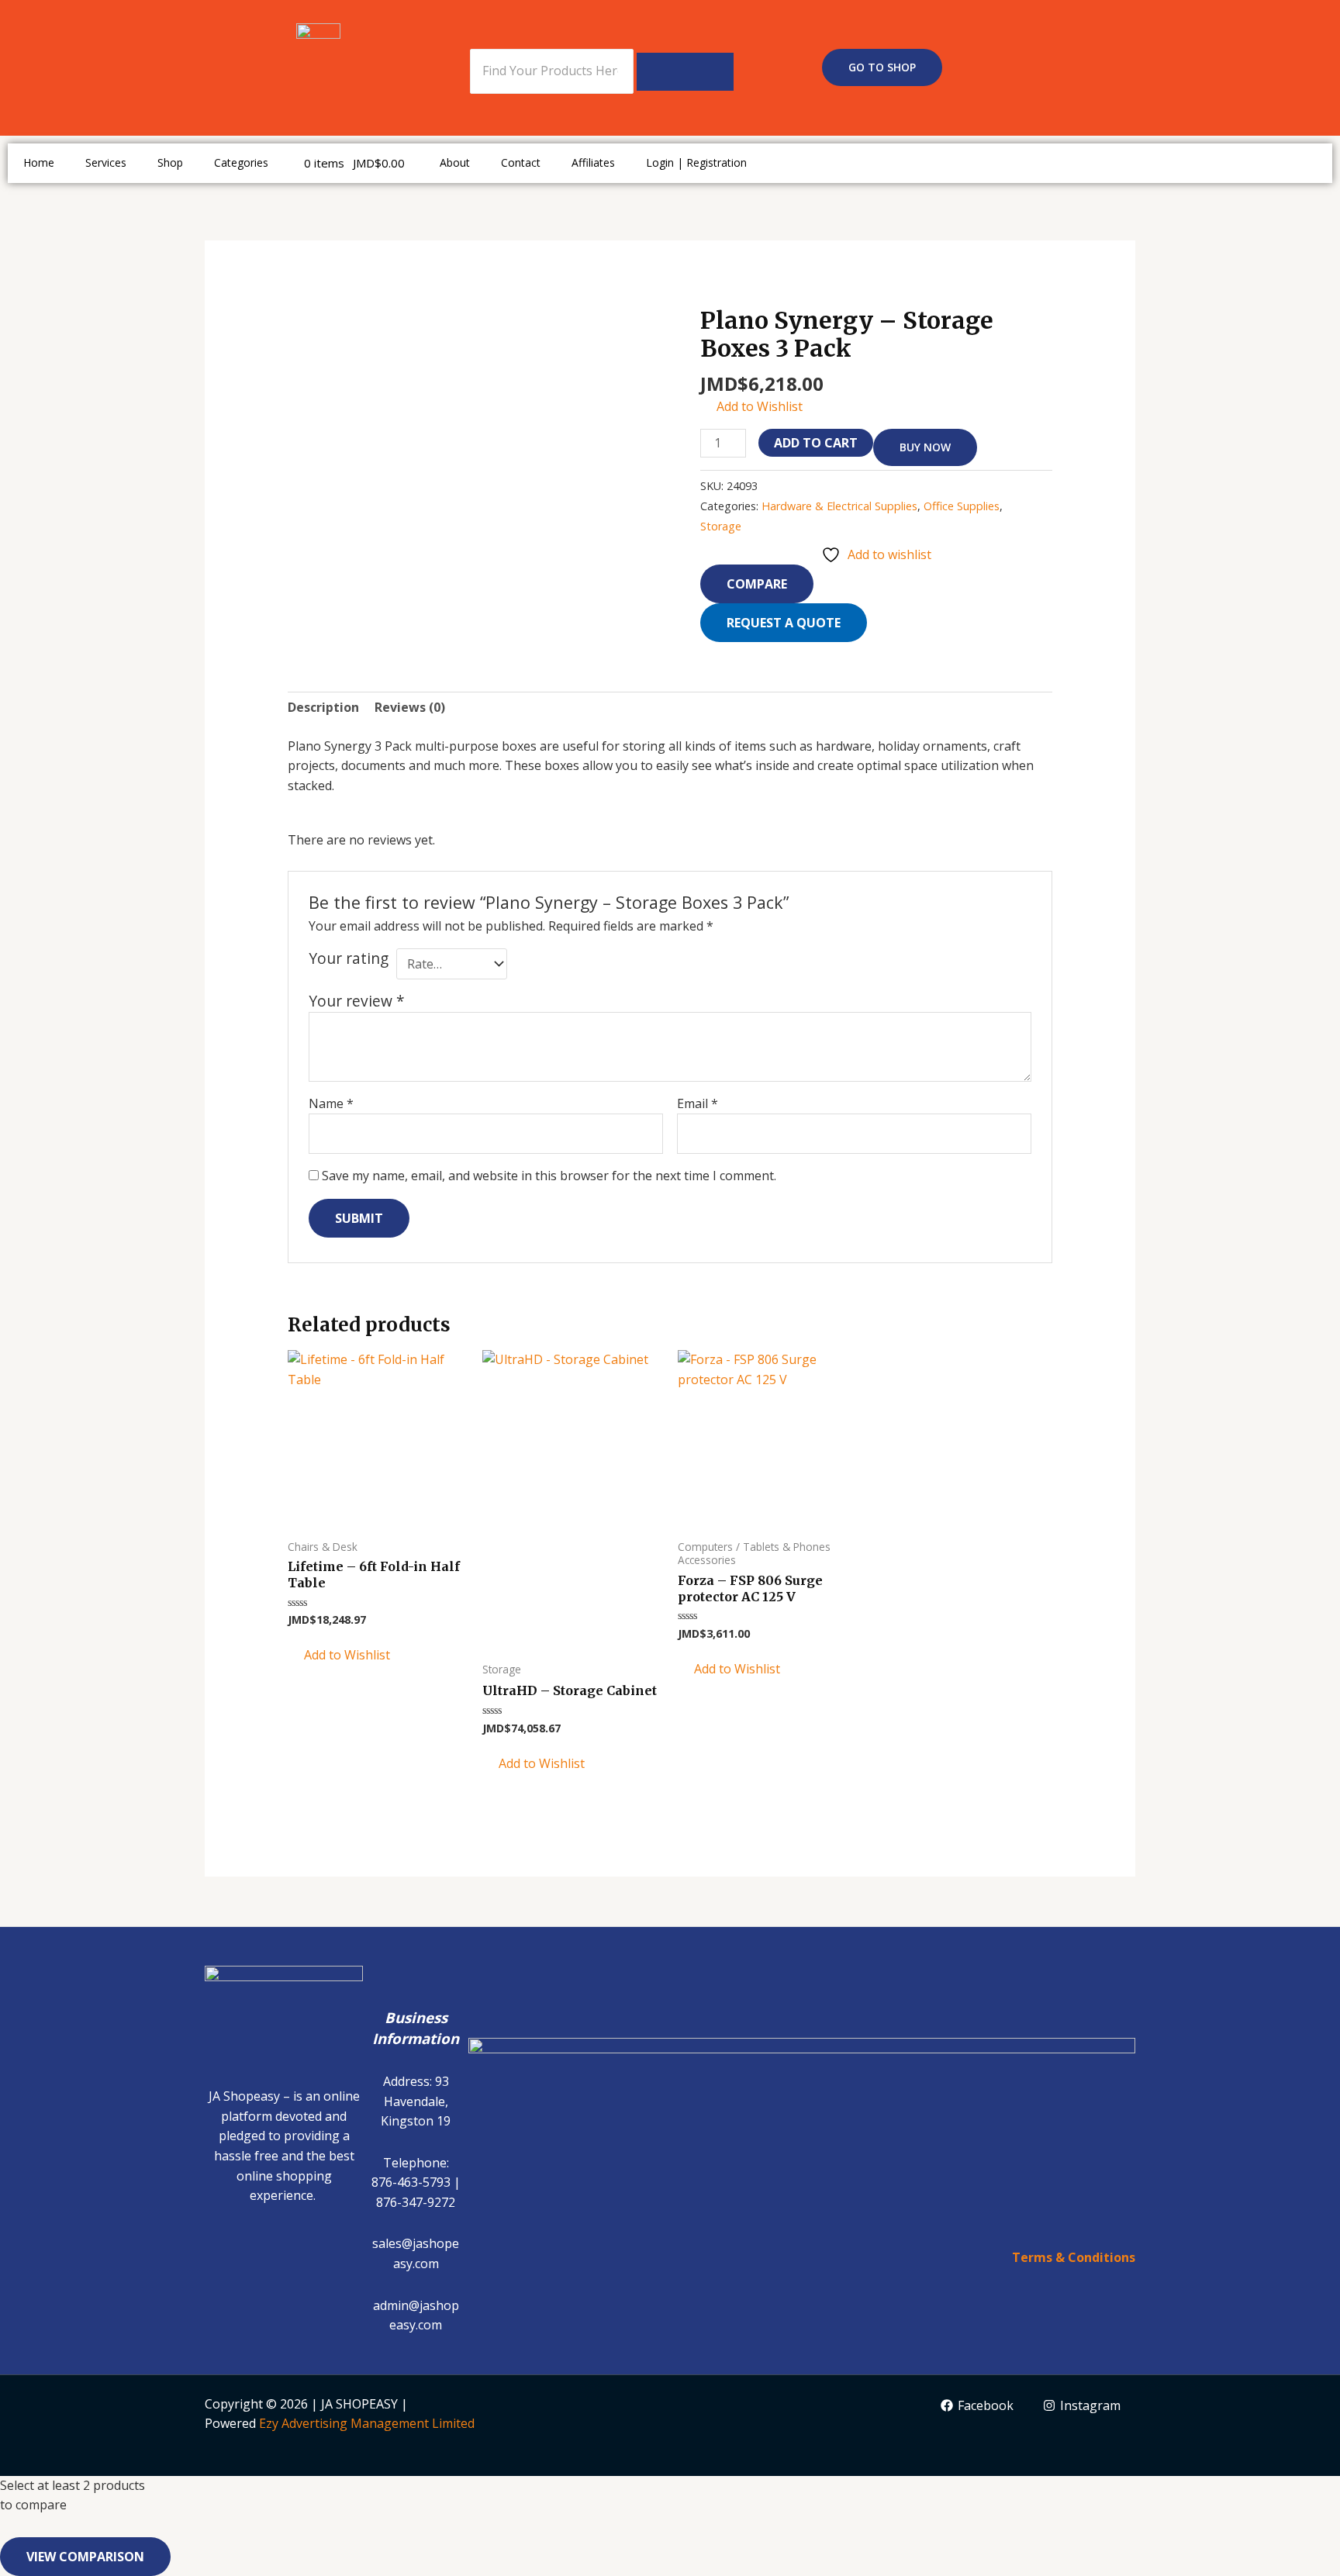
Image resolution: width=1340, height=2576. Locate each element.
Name (331, 1103)
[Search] (685, 72)
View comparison (85, 2557)
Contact (521, 162)
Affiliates (593, 162)
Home (39, 162)
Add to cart (816, 443)
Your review (357, 1001)
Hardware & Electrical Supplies (839, 506)
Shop (170, 162)
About (455, 162)
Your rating (349, 958)
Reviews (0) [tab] (410, 707)
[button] (751, 407)
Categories (241, 162)
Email (698, 1103)
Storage (721, 526)
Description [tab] (323, 707)
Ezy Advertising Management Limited (367, 2423)
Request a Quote (784, 623)
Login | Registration (696, 162)
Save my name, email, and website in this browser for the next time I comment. (549, 1176)
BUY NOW (925, 447)
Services (106, 162)
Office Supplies (962, 506)
